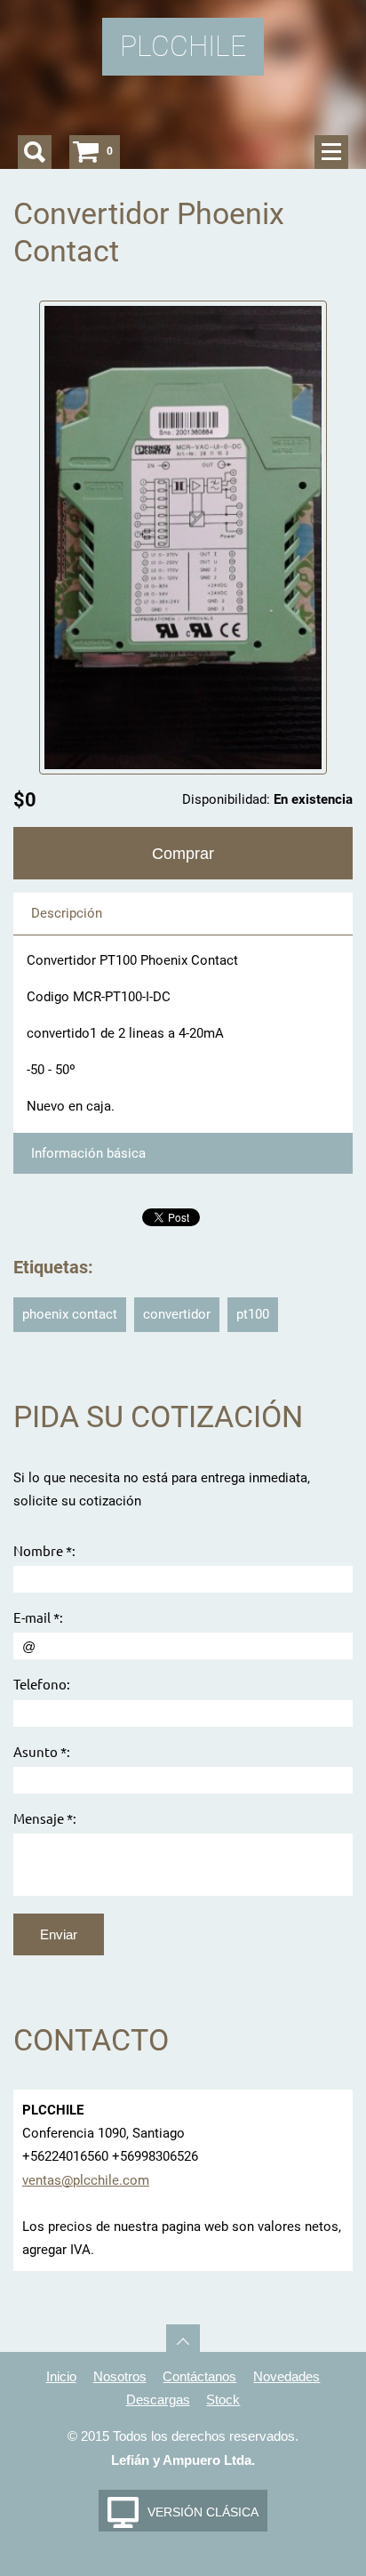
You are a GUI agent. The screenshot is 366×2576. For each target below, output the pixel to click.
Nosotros (120, 2376)
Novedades (286, 2376)
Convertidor (177, 1314)
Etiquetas (51, 1268)
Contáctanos (199, 2376)
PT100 (253, 1314)
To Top (183, 2341)
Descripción (67, 913)
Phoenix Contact (70, 1314)
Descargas (158, 2399)
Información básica (88, 1153)
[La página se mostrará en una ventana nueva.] (183, 537)
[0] (86, 152)
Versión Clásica (203, 2512)
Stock (223, 2399)
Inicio (61, 2376)
